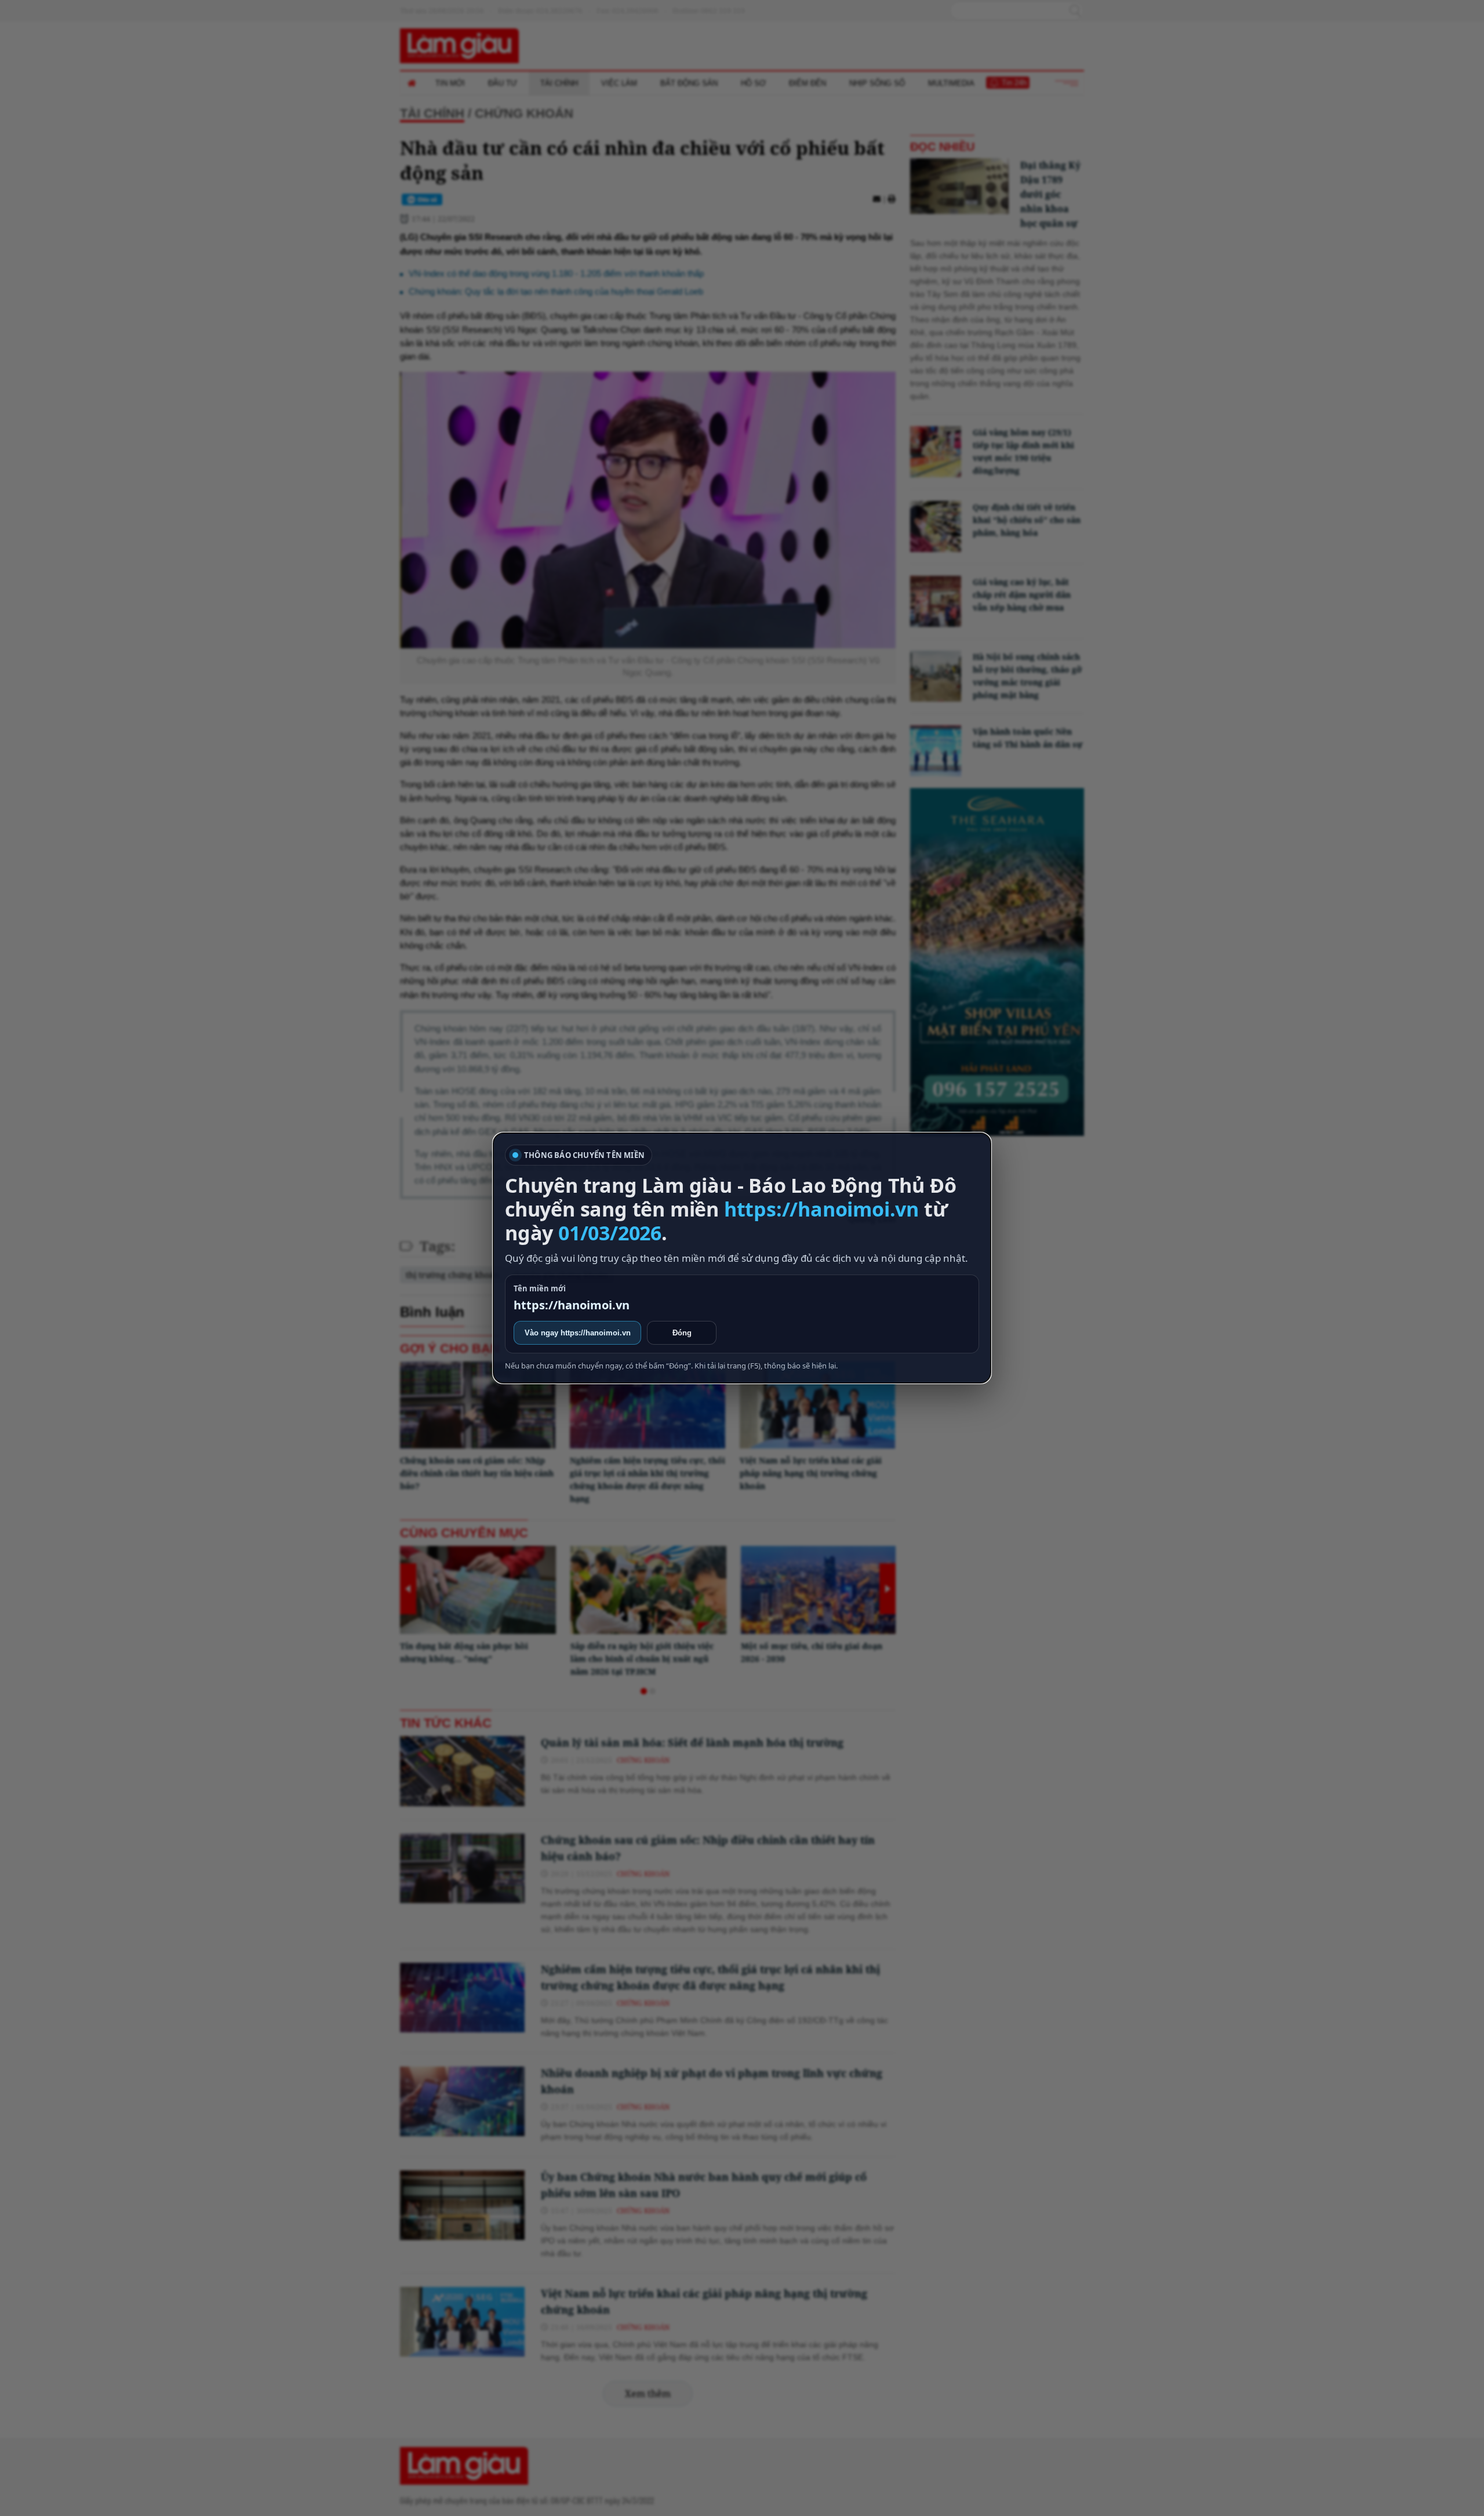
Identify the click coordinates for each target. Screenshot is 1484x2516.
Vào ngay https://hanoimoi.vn (578, 1333)
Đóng (682, 1333)
